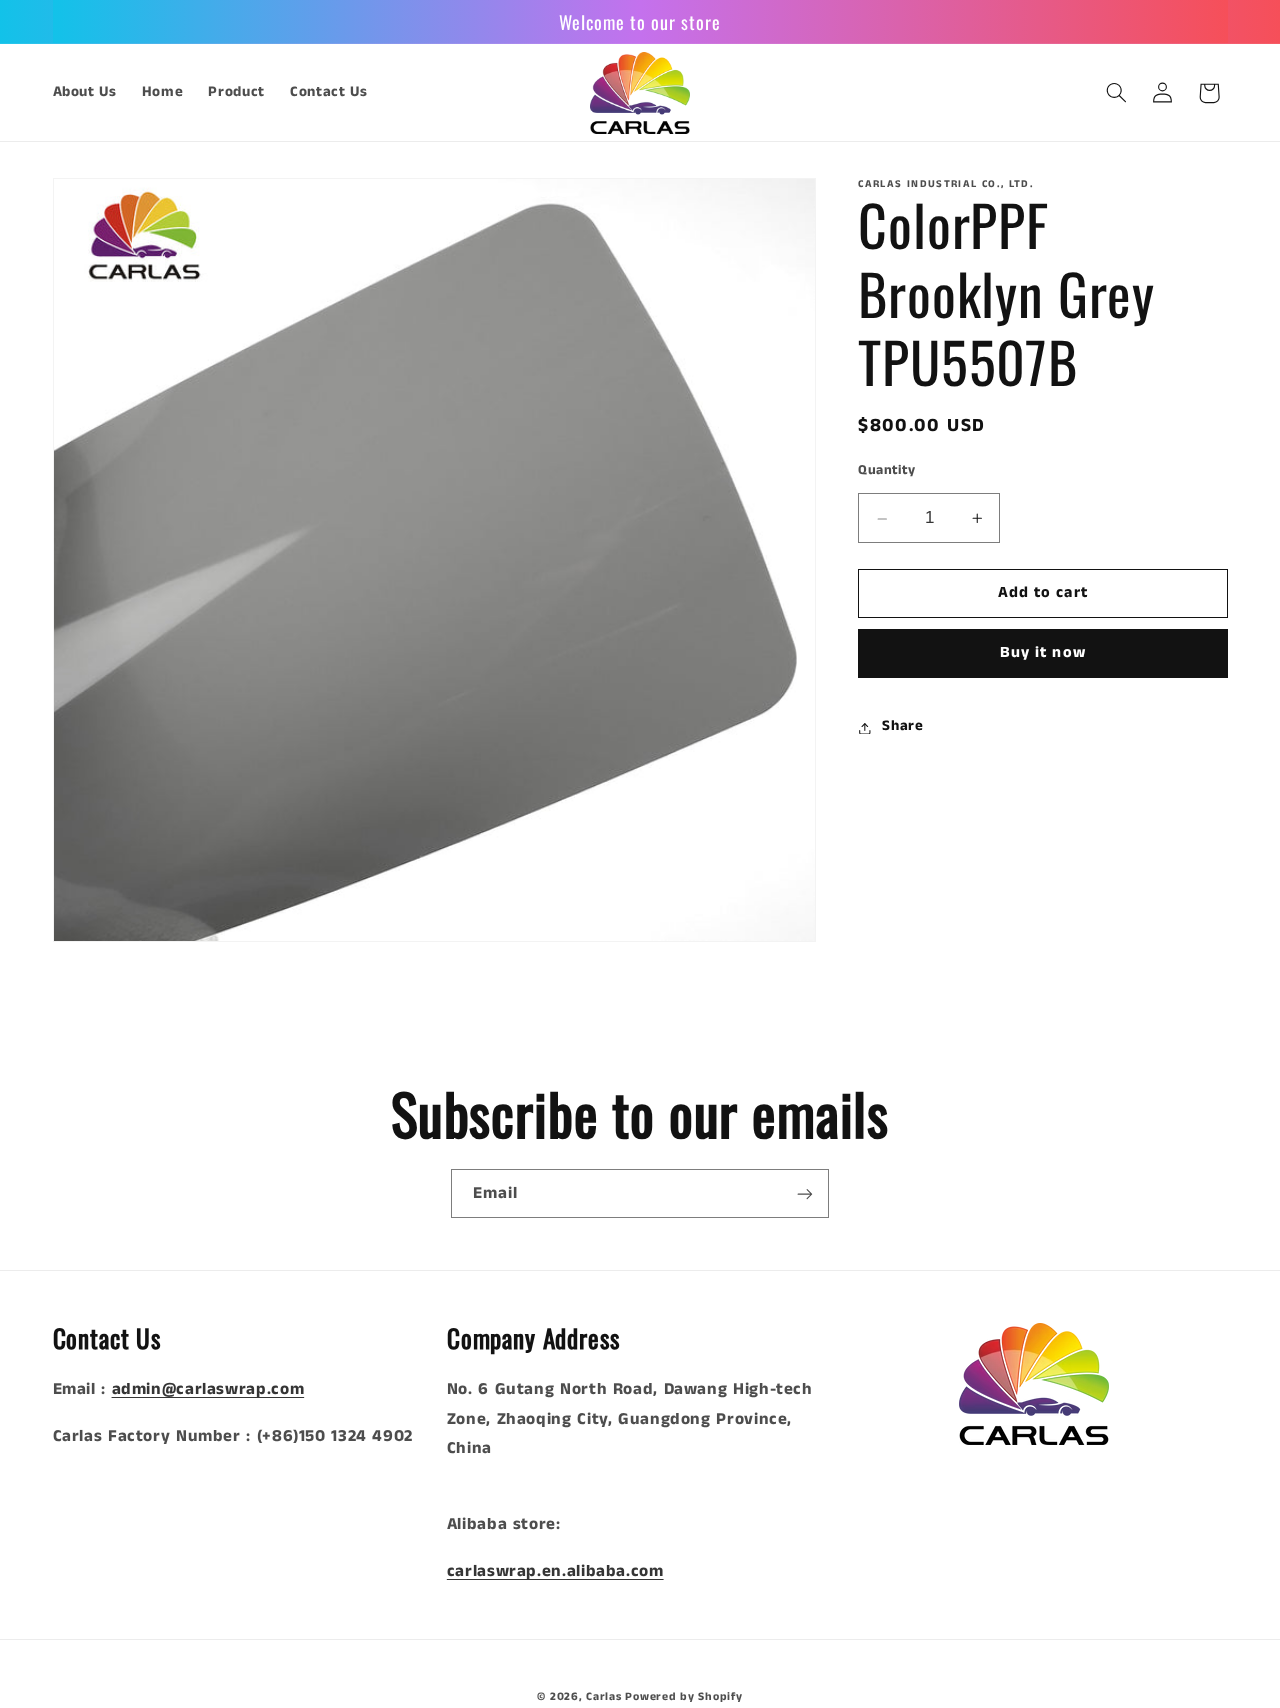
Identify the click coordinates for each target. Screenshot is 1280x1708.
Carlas (603, 1697)
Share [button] (902, 727)
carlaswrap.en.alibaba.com (555, 1571)
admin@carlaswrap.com (208, 1389)
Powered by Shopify (683, 1697)
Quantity (886, 470)
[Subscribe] (805, 1193)
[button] (1116, 93)
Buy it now (1043, 654)
